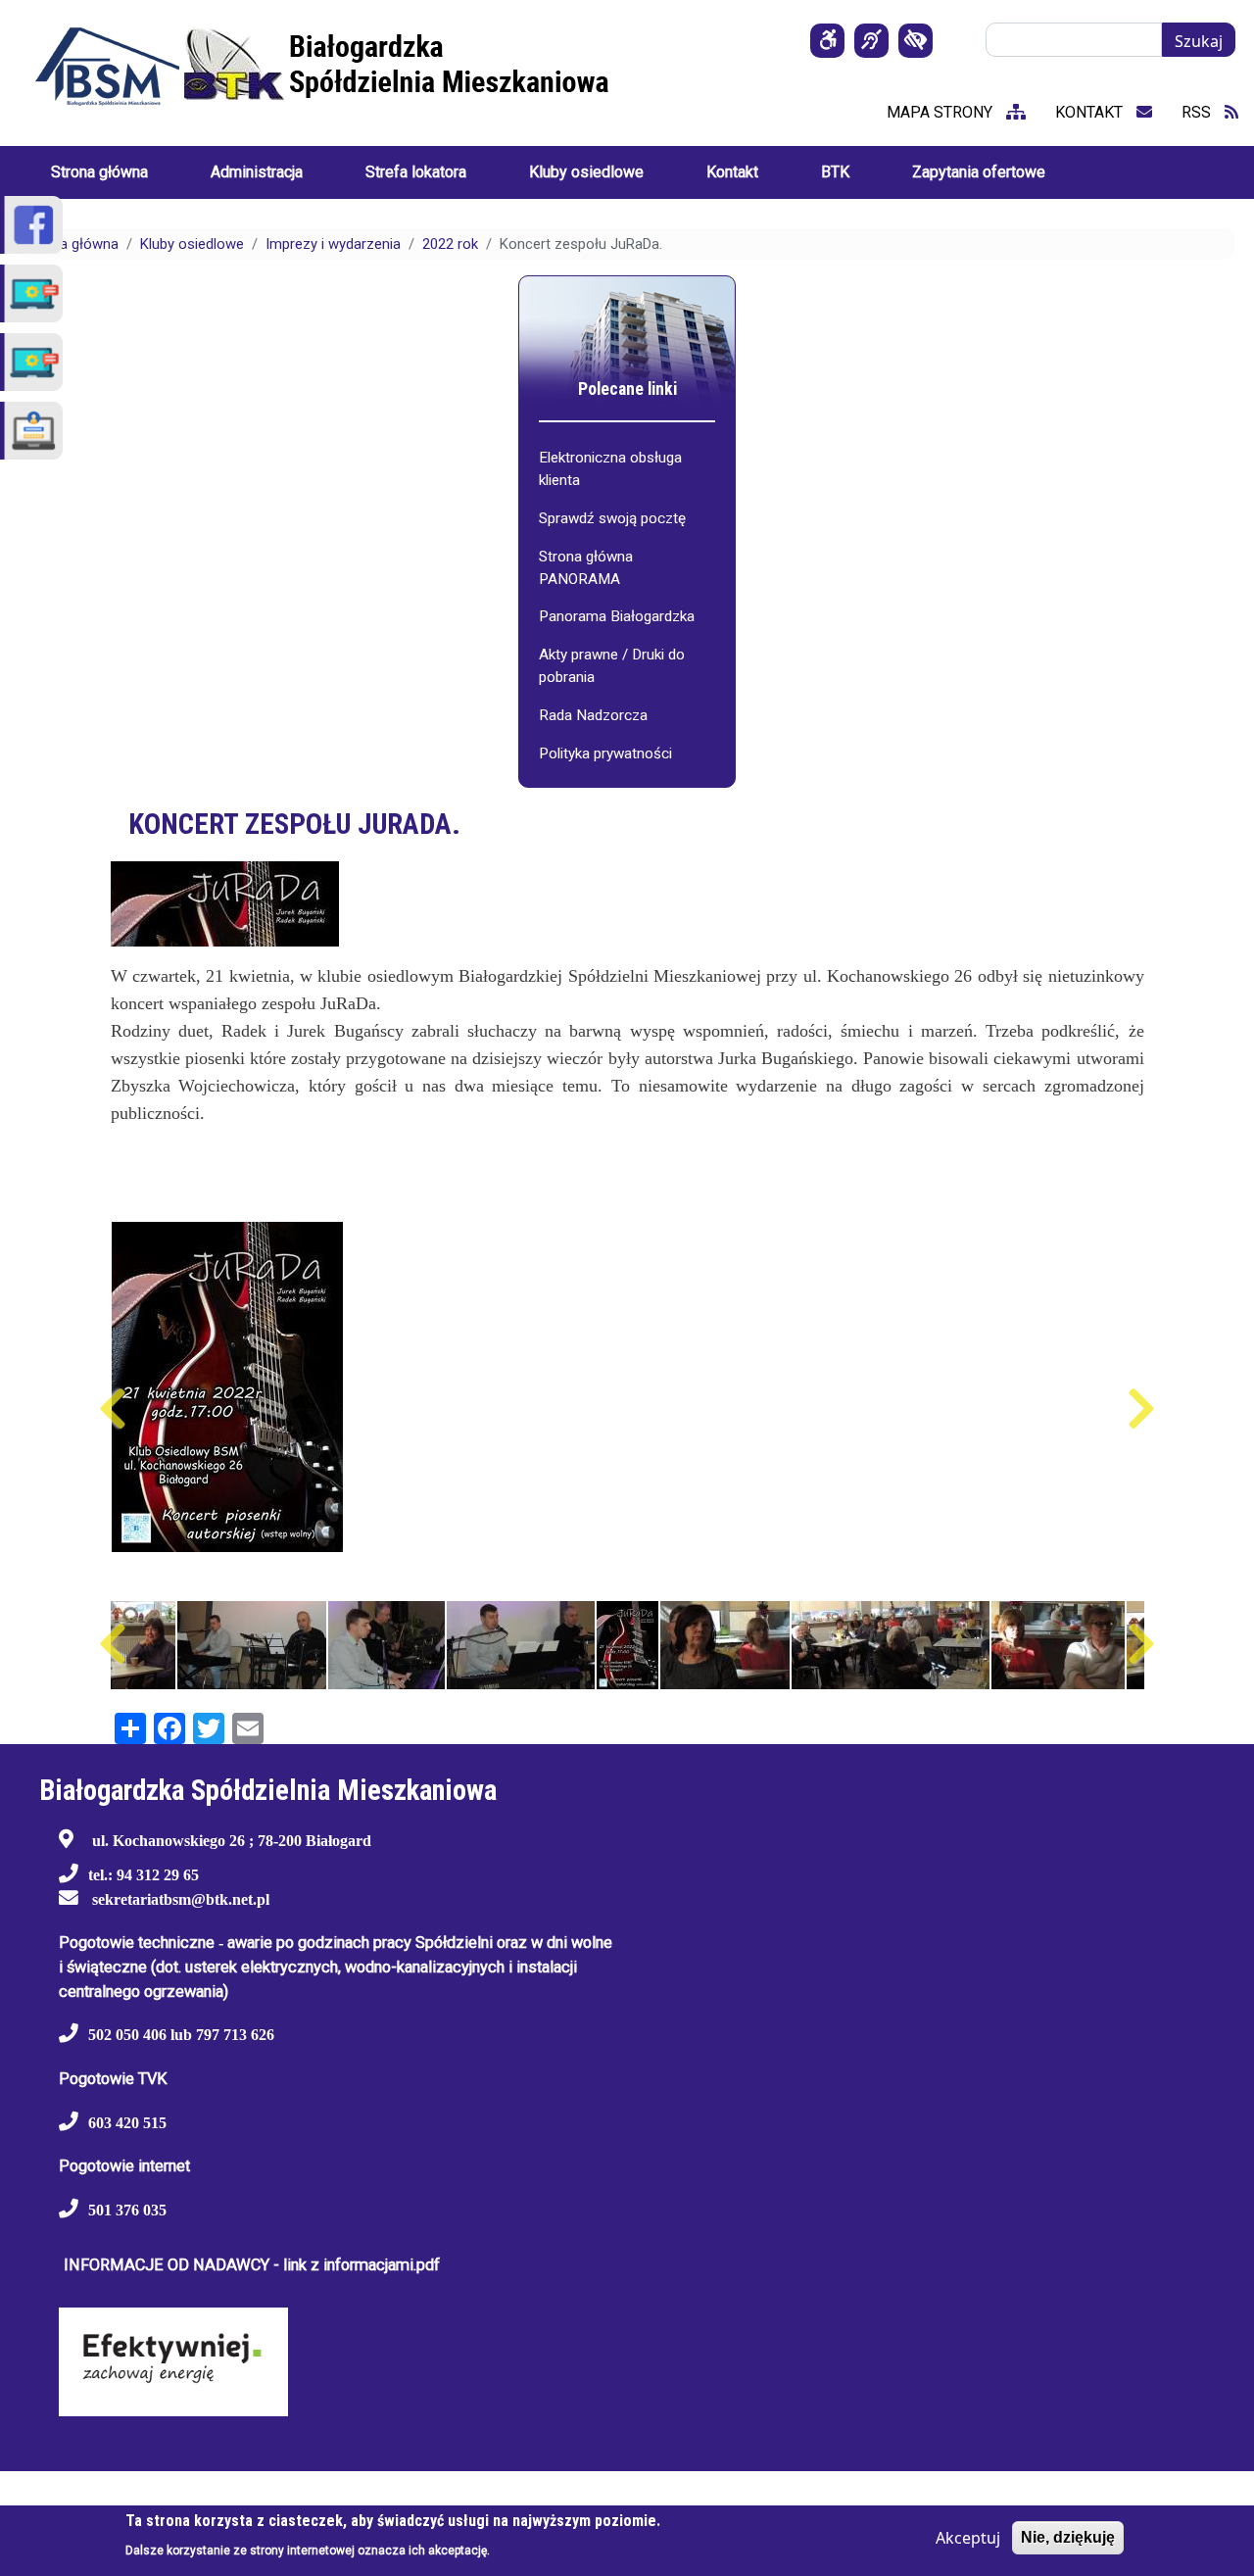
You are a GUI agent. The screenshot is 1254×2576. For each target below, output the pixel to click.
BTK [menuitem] (835, 172)
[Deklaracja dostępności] (827, 41)
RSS (1198, 112)
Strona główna (72, 244)
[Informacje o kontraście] (916, 41)
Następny (1142, 1409)
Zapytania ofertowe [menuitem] (979, 172)
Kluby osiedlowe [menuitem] (586, 172)
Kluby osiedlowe (192, 244)
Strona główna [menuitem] (99, 172)
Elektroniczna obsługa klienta (610, 469)
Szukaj (1199, 41)
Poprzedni (113, 1409)
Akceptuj (968, 2538)
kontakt (1091, 112)
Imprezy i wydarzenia (333, 244)
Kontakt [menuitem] (732, 172)
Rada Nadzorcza (593, 715)
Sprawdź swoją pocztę (612, 518)
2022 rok (450, 244)
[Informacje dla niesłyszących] (871, 41)
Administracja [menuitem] (257, 172)
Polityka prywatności (605, 753)
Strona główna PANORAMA (586, 568)
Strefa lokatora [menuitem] (416, 172)
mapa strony (941, 112)
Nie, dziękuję (1068, 2537)
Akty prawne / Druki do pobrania (612, 666)
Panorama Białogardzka (617, 616)
